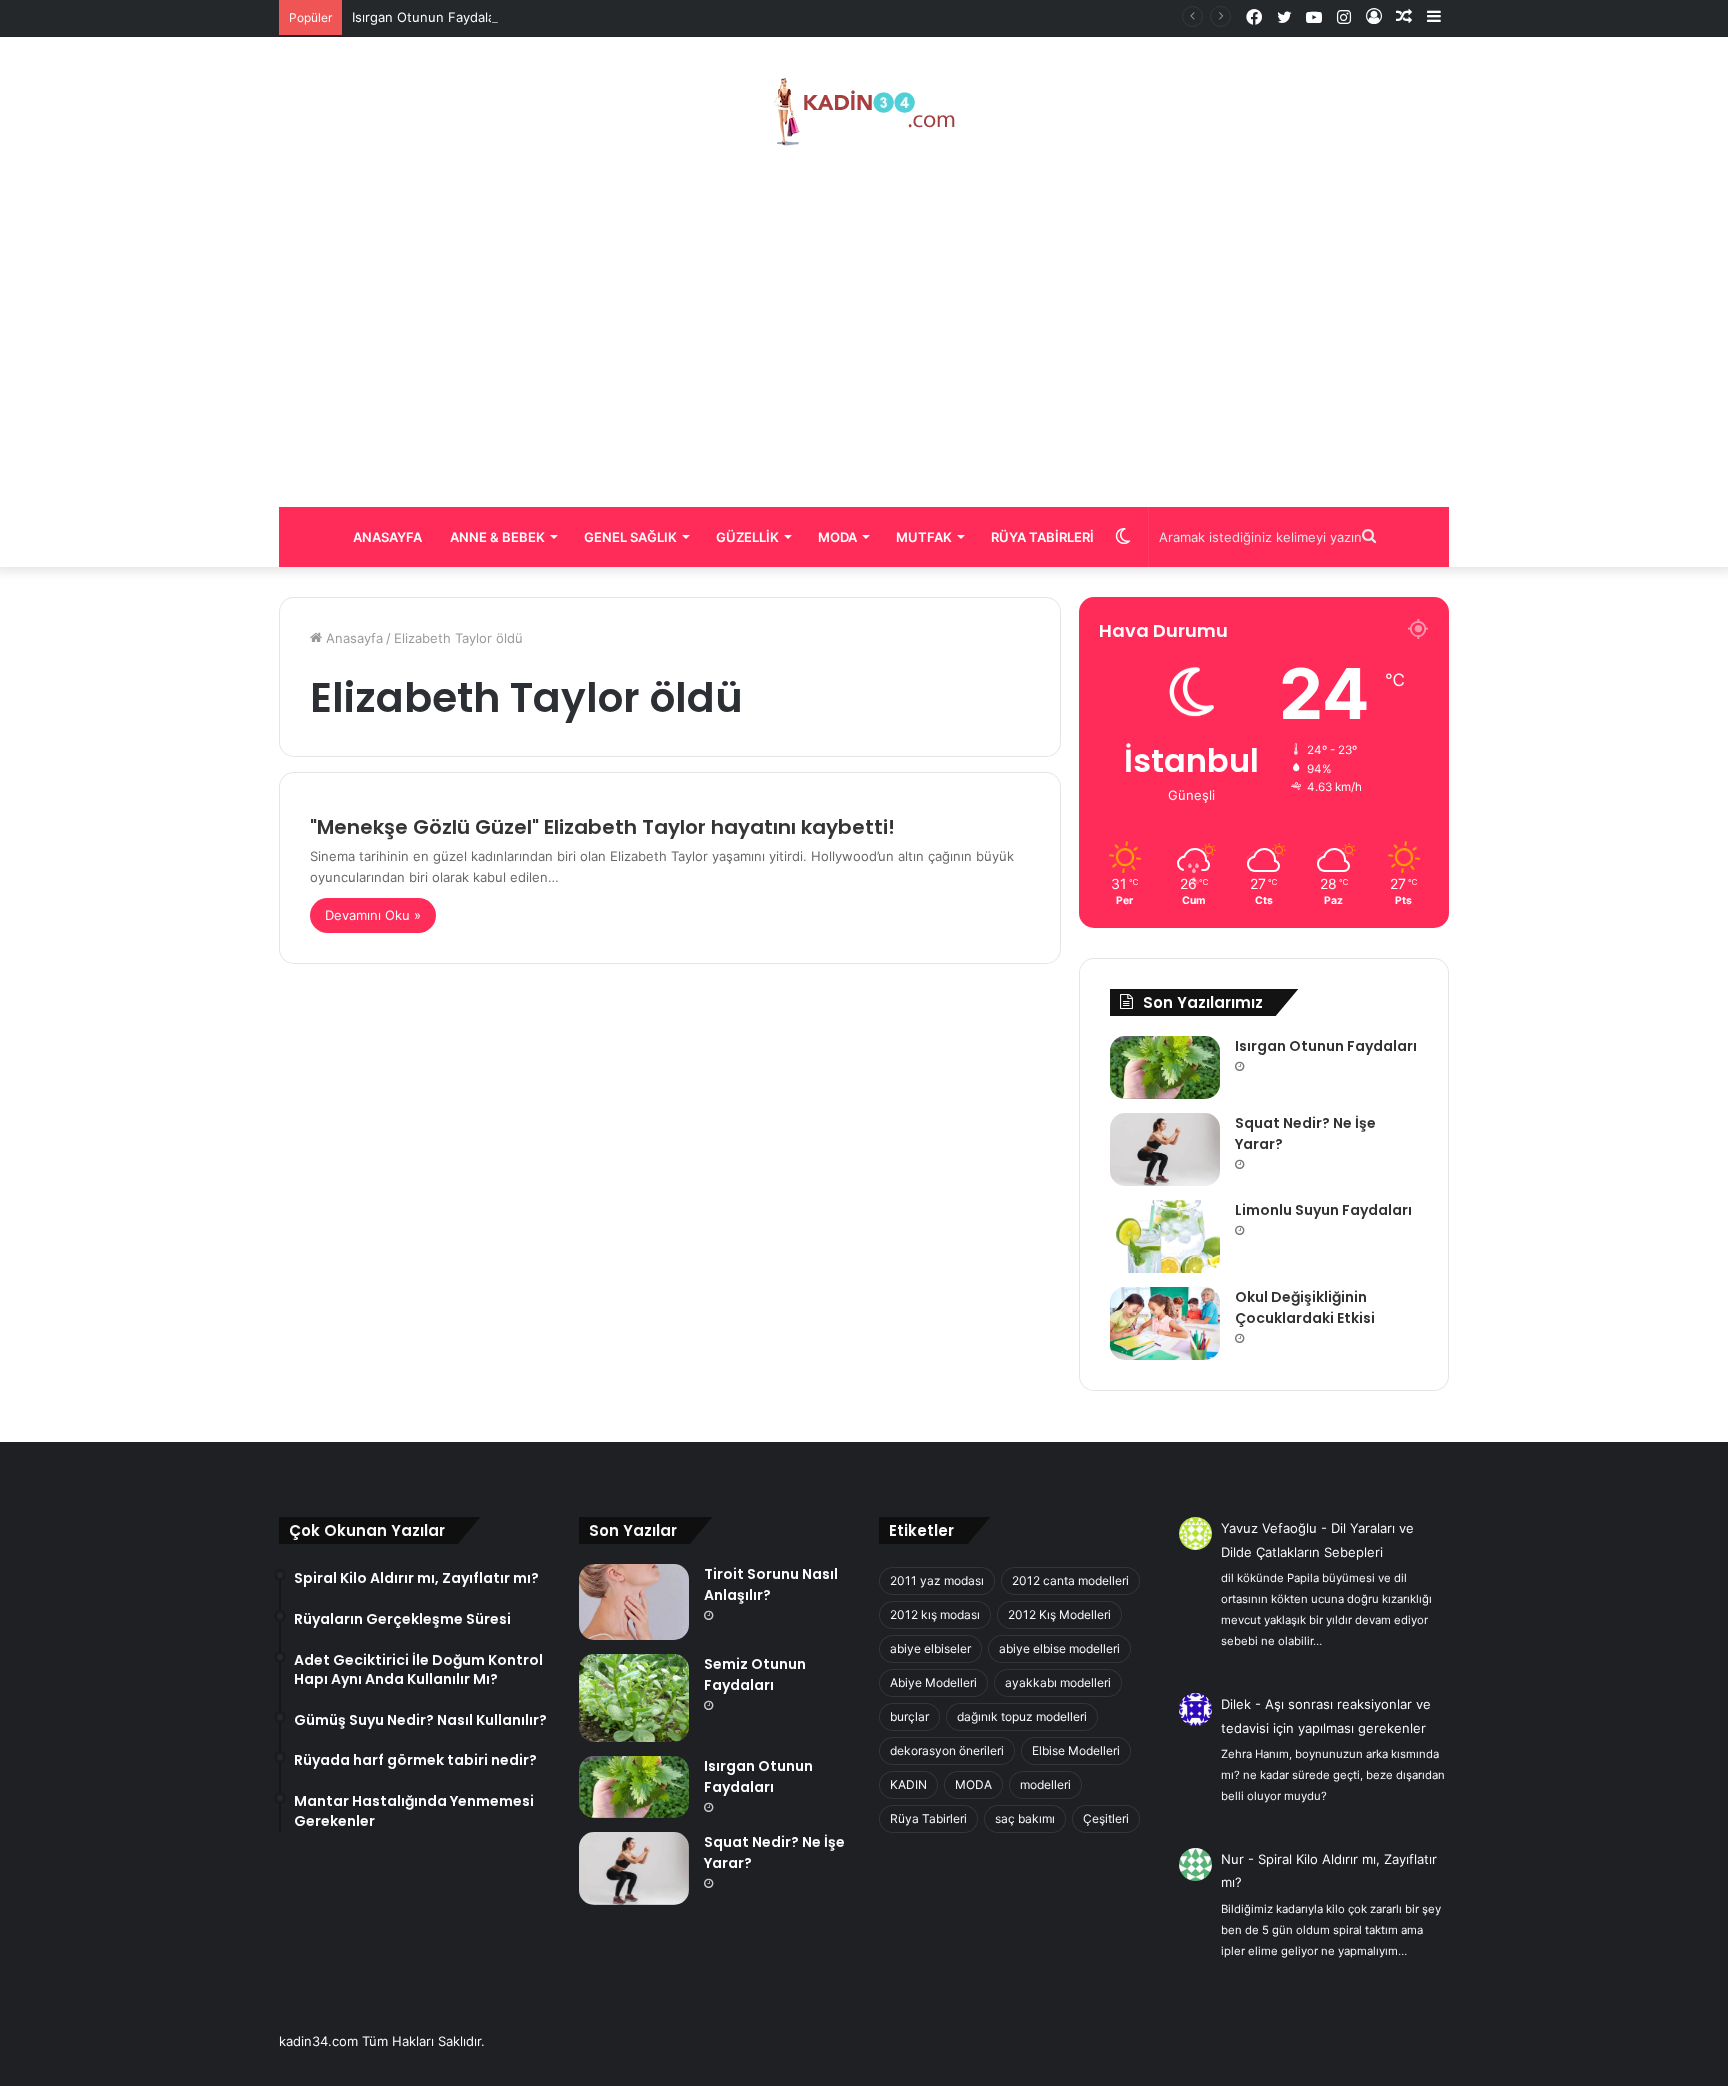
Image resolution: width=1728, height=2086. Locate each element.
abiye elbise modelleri (1059, 1648)
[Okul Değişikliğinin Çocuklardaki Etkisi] (1165, 1323)
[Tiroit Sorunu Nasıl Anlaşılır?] (634, 1602)
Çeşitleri (1106, 1818)
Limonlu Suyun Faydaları (1323, 1210)
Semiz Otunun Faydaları (755, 1674)
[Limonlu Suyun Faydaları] (1165, 1236)
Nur (1232, 1859)
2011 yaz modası (937, 1580)
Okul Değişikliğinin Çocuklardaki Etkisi (1305, 1307)
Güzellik (747, 537)
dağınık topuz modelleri (1022, 1716)
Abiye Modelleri (933, 1682)
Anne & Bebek (497, 537)
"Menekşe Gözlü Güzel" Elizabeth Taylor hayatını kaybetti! (602, 827)
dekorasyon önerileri (947, 1750)
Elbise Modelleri (1076, 1750)
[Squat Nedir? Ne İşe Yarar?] (1165, 1149)
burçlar (909, 1716)
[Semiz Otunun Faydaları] (634, 1697)
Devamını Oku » (373, 915)
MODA (973, 1784)
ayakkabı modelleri (1058, 1682)
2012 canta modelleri (1070, 1580)
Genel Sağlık (630, 537)
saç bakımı (1025, 1818)
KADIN (908, 1784)
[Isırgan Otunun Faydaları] (1165, 1067)
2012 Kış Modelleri (1059, 1614)
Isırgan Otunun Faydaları (427, 17)
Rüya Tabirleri (1042, 537)
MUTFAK (924, 537)
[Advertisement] (864, 327)
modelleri (1045, 1784)
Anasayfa (387, 537)
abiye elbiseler (930, 1648)
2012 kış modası (935, 1614)
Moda (837, 537)
